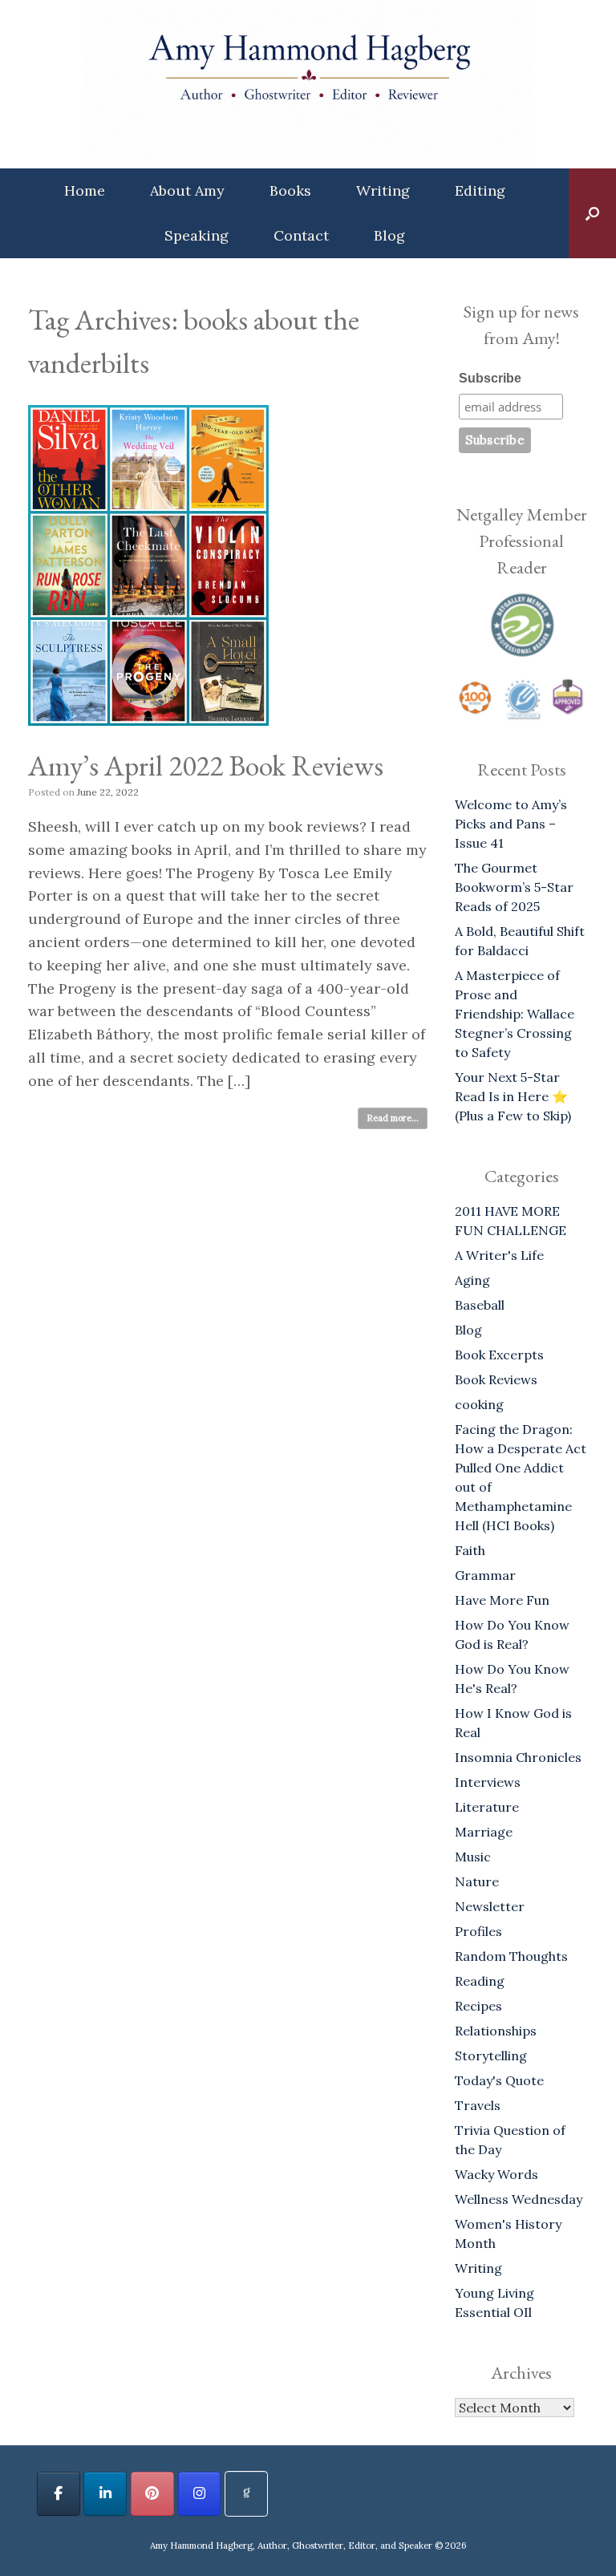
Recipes (478, 2006)
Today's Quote (499, 2080)
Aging (472, 1280)
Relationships (496, 2031)
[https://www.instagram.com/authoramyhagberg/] (200, 2494)
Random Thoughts (511, 1956)
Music (473, 1857)
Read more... (393, 1118)
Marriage (484, 1832)
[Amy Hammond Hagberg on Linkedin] (105, 2494)
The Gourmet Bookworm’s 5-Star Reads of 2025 (514, 887)
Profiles (478, 1931)
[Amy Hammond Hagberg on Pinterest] (152, 2494)
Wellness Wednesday (519, 2199)
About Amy (187, 190)
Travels (478, 2105)
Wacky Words (496, 2174)
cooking (479, 1404)
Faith (470, 1550)
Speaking (197, 235)
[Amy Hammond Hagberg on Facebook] (59, 2494)
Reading (480, 1981)
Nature (477, 1881)
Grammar (485, 1575)
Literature (487, 1807)
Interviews (488, 1782)
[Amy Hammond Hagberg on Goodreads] (246, 2494)
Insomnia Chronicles (518, 1757)
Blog (389, 235)
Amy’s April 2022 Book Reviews (206, 766)
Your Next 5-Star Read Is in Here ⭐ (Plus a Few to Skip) (513, 1096)
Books (290, 190)
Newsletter (490, 1906)
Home (85, 190)
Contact (301, 235)
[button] (592, 213)
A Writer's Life (499, 1255)
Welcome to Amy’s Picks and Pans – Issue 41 (511, 824)
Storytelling (491, 2056)
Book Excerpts (499, 1355)
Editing (480, 190)
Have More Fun (502, 1600)
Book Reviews (496, 1379)
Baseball (480, 1305)
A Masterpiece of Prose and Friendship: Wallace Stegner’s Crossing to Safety (515, 1014)
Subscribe (490, 378)
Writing (383, 190)
